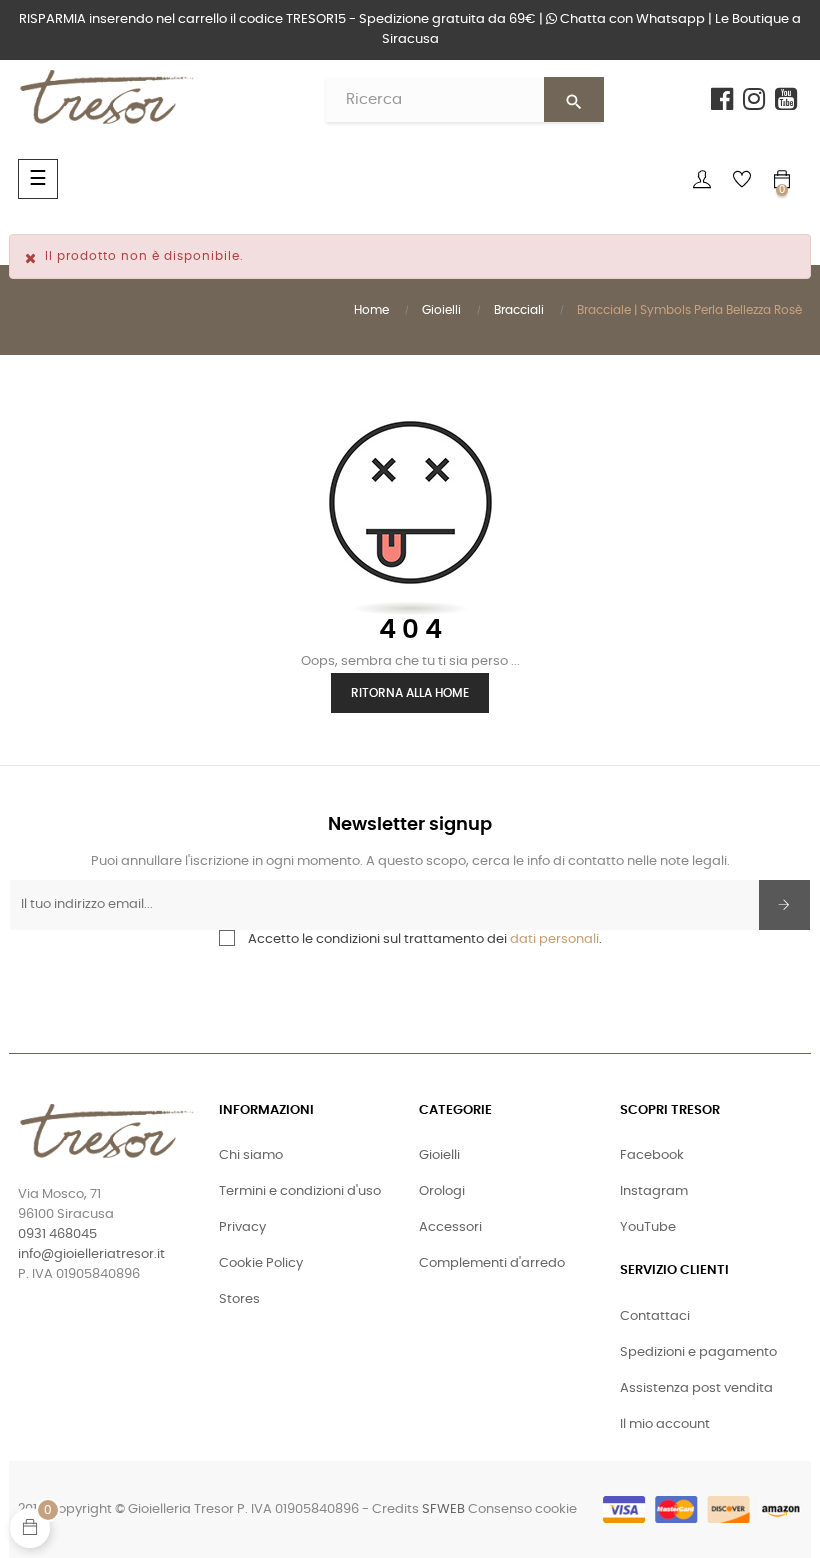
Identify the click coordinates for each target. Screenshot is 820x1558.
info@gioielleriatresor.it (91, 1254)
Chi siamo (251, 1155)
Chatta (631, 19)
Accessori (450, 1227)
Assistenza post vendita (696, 1388)
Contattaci (655, 1316)
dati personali (554, 939)
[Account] (702, 179)
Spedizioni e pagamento (698, 1352)
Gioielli (439, 1155)
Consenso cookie (522, 1509)
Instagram (654, 1191)
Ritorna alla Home (410, 693)
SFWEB (443, 1509)
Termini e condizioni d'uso (300, 1191)
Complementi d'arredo (492, 1263)
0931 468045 (57, 1234)
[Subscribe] (784, 905)
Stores (239, 1299)
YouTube (648, 1227)
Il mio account (665, 1424)
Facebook (652, 1155)
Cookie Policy (261, 1263)
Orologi (442, 1191)
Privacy (242, 1227)
